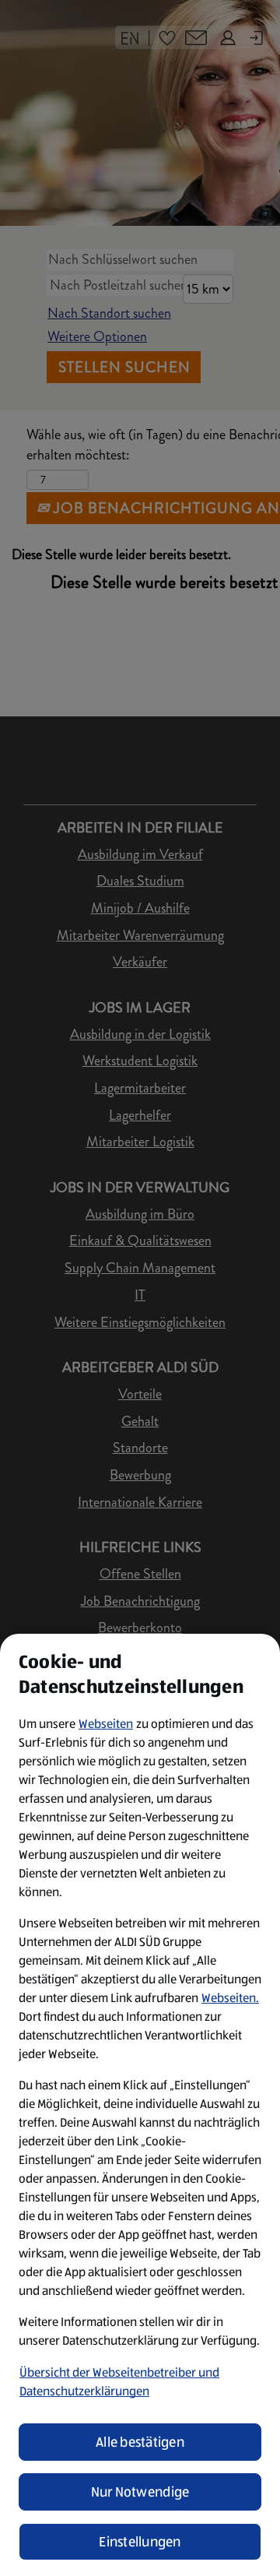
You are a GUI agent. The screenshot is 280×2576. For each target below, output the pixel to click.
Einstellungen (140, 2542)
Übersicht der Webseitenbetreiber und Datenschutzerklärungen (119, 2382)
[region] (140, 2105)
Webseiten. (230, 1998)
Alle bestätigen (140, 2442)
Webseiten (106, 1724)
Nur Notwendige (140, 2492)
